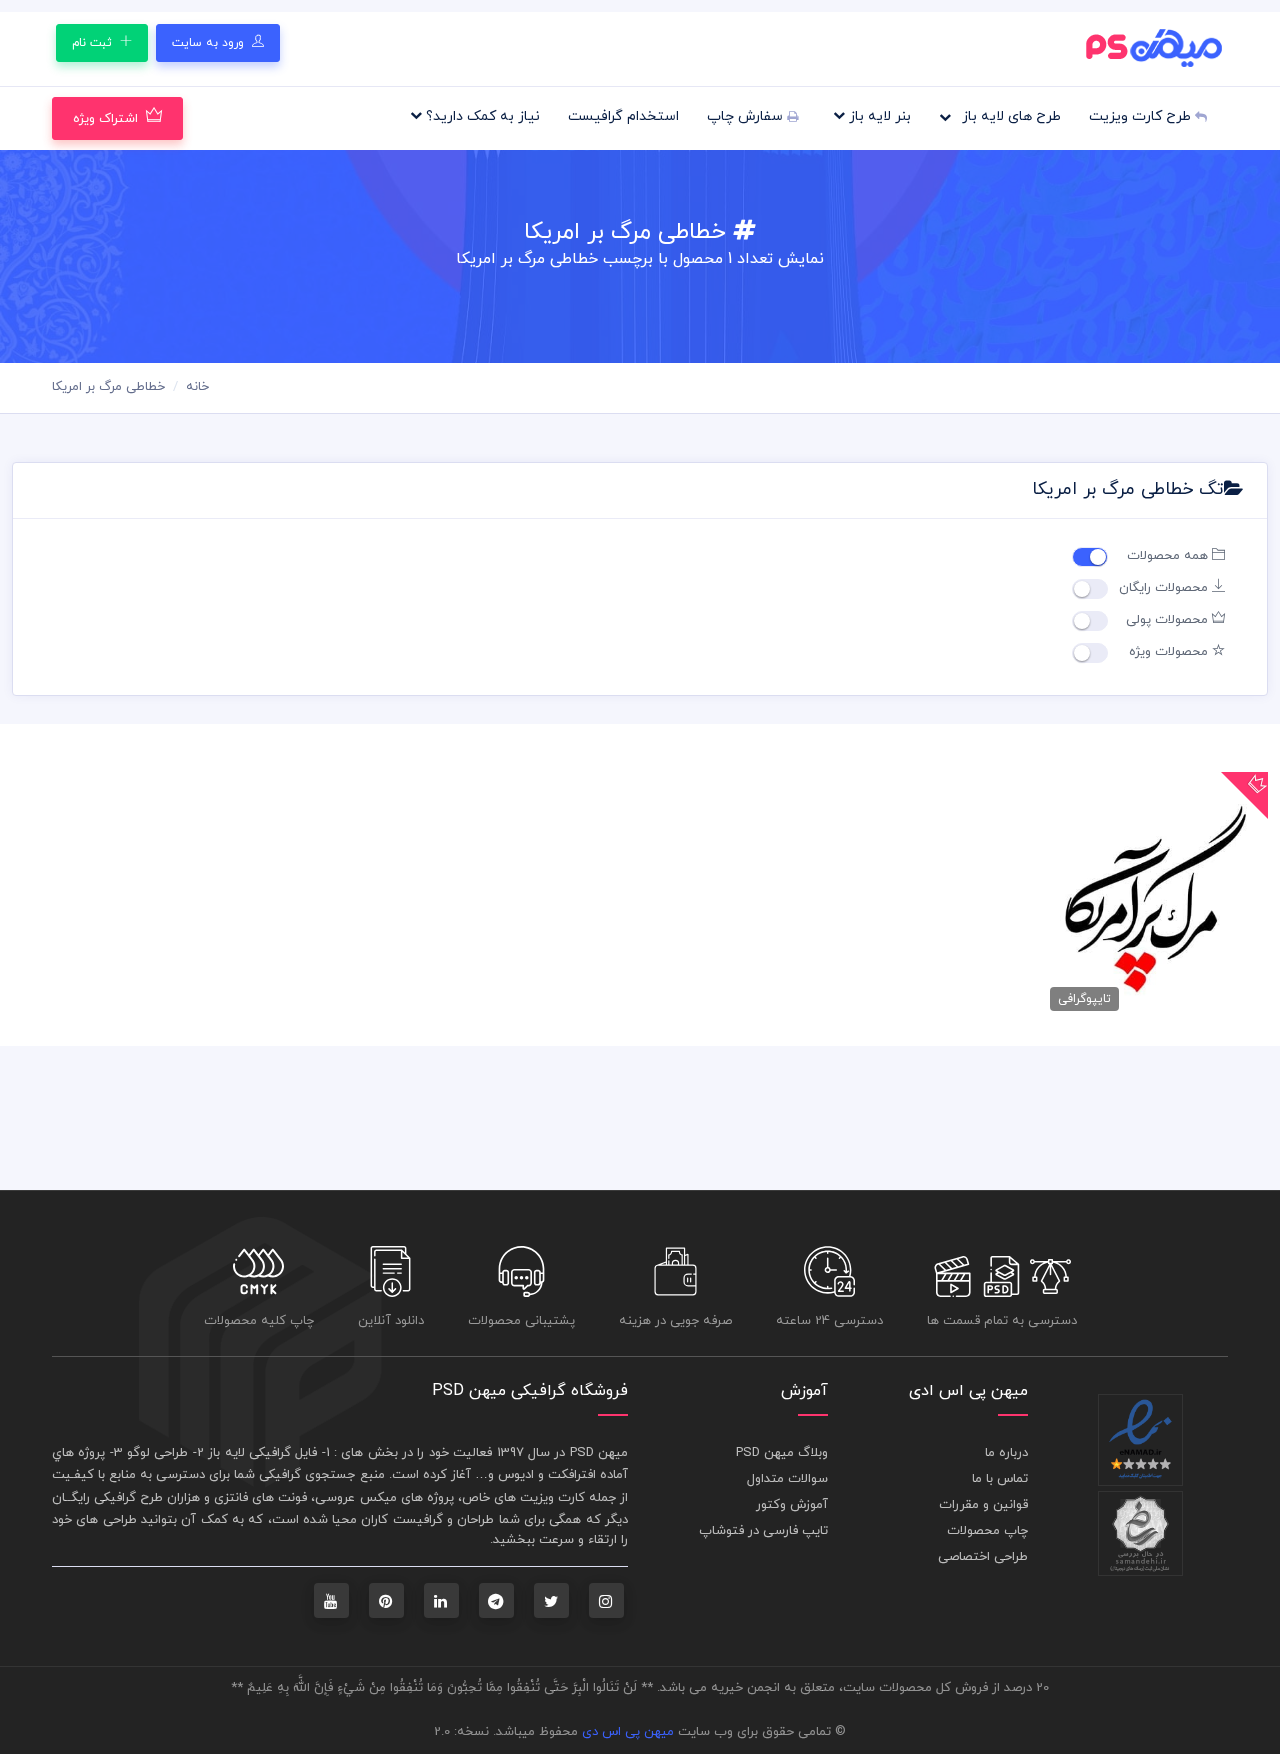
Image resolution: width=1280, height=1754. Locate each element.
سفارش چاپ (747, 116)
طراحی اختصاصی (983, 1557)
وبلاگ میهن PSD (782, 1453)
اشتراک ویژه (105, 119)
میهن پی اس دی (628, 1732)
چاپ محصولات (987, 1531)
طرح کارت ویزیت (1142, 116)
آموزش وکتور (792, 1505)
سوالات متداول (787, 1479)
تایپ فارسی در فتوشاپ (763, 1531)
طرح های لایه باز (1009, 116)
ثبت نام (94, 43)
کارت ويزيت (552, 1498)
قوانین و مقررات (983, 1505)
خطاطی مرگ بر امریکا (108, 387)
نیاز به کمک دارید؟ (481, 116)
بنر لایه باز (878, 116)
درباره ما (1006, 1453)
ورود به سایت (210, 43)
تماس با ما (1000, 1479)
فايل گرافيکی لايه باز (262, 1453)
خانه (197, 387)
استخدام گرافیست (623, 116)
